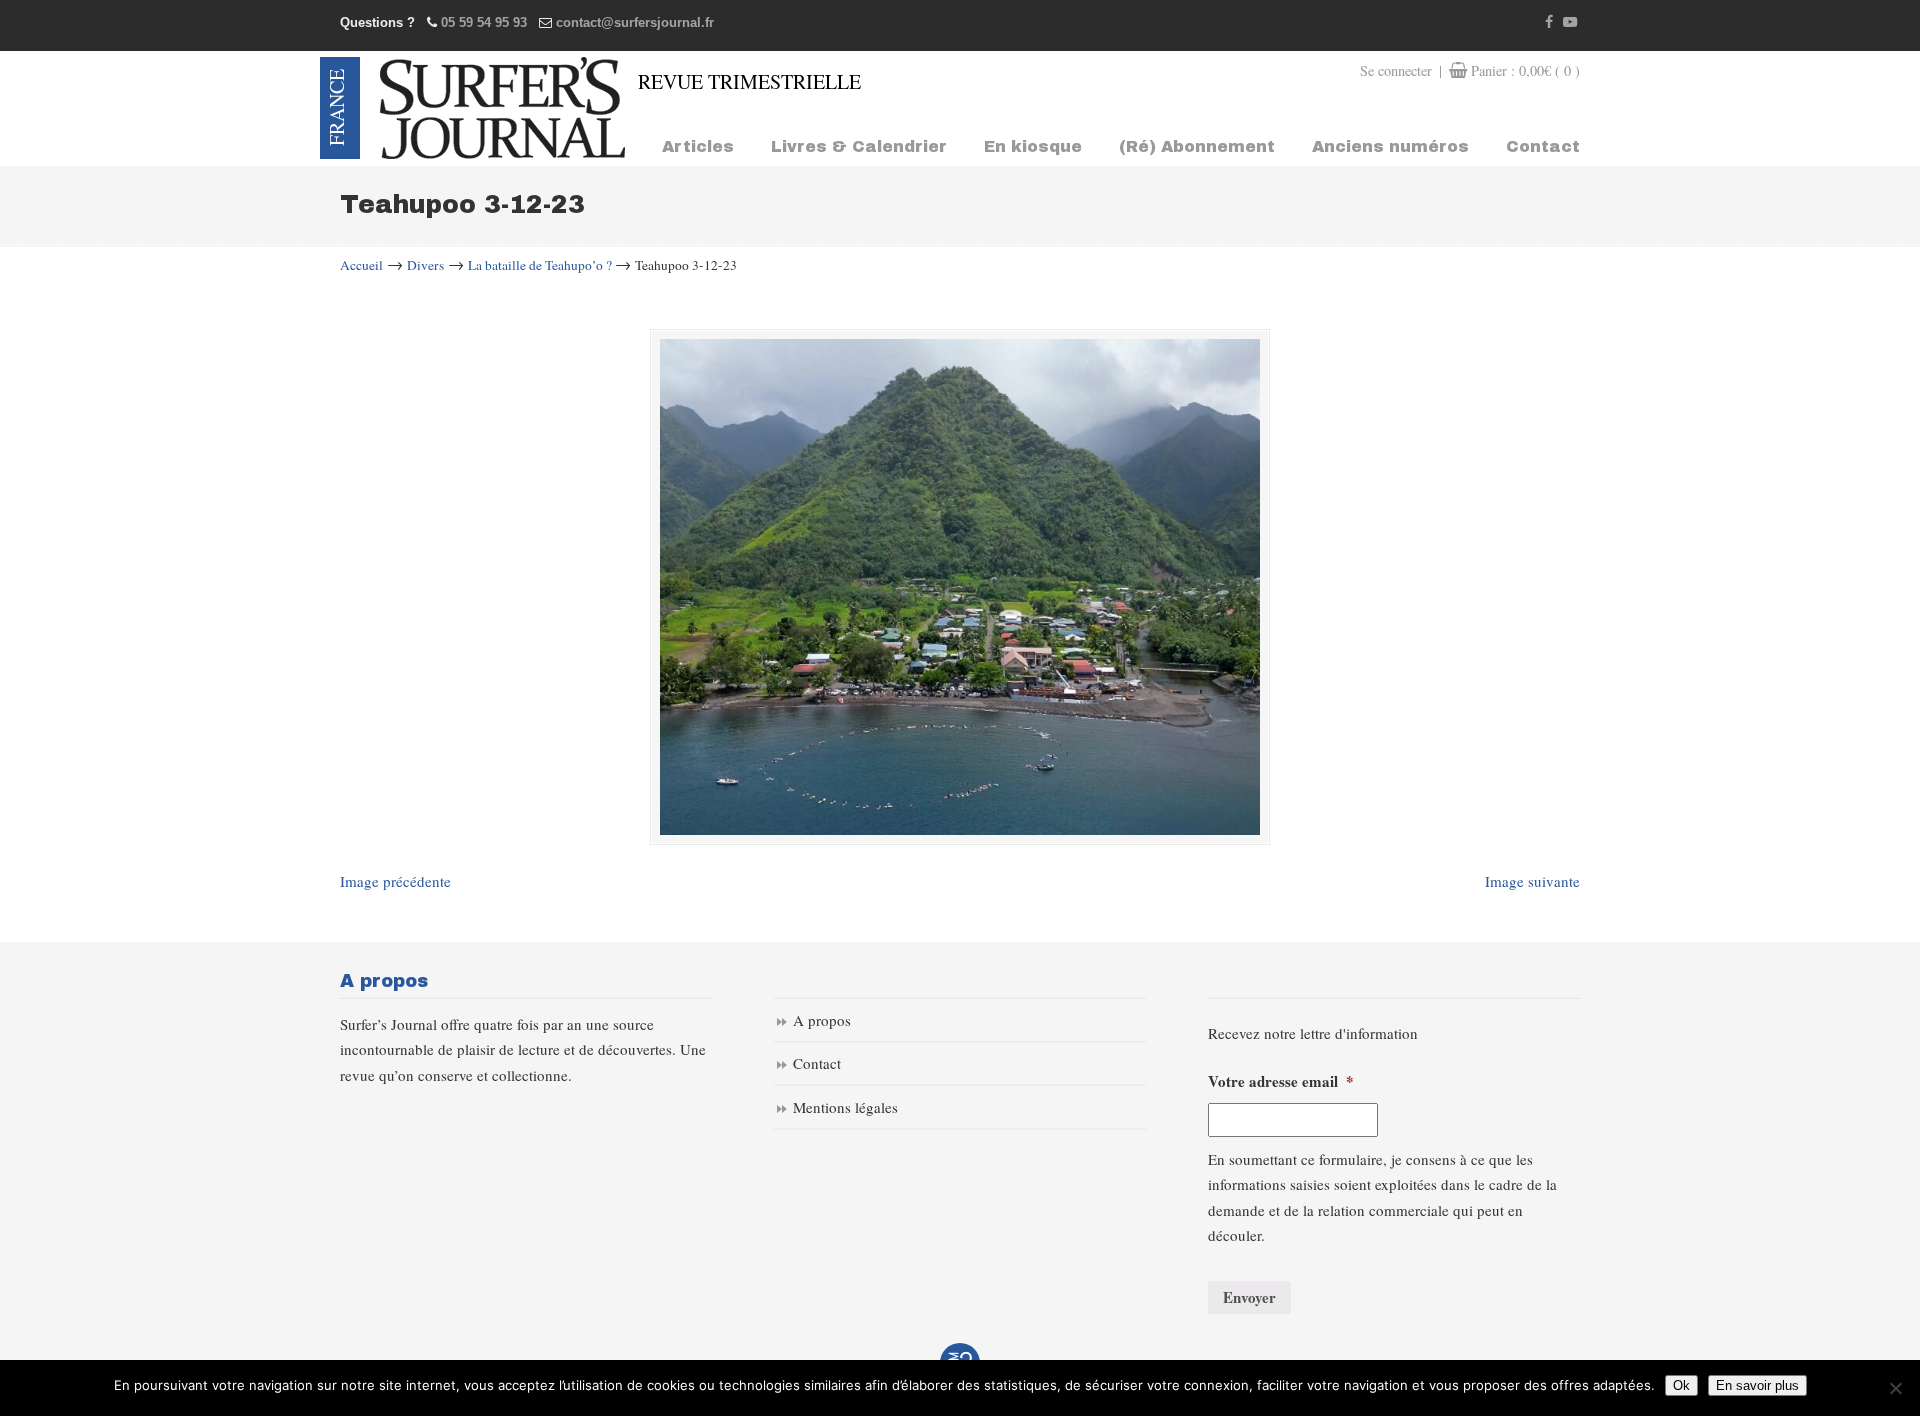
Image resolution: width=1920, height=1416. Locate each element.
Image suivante (1532, 881)
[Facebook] (1550, 22)
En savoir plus (1757, 1385)
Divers (425, 265)
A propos (822, 1020)
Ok (1681, 1385)
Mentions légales (845, 1107)
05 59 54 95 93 (484, 22)
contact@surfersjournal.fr (635, 22)
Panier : (1525, 70)
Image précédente (395, 881)
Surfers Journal (502, 108)
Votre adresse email (1281, 1082)
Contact (817, 1063)
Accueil (361, 265)
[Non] (1895, 1388)
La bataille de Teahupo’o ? (540, 265)
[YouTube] (1570, 22)
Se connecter (1396, 70)
